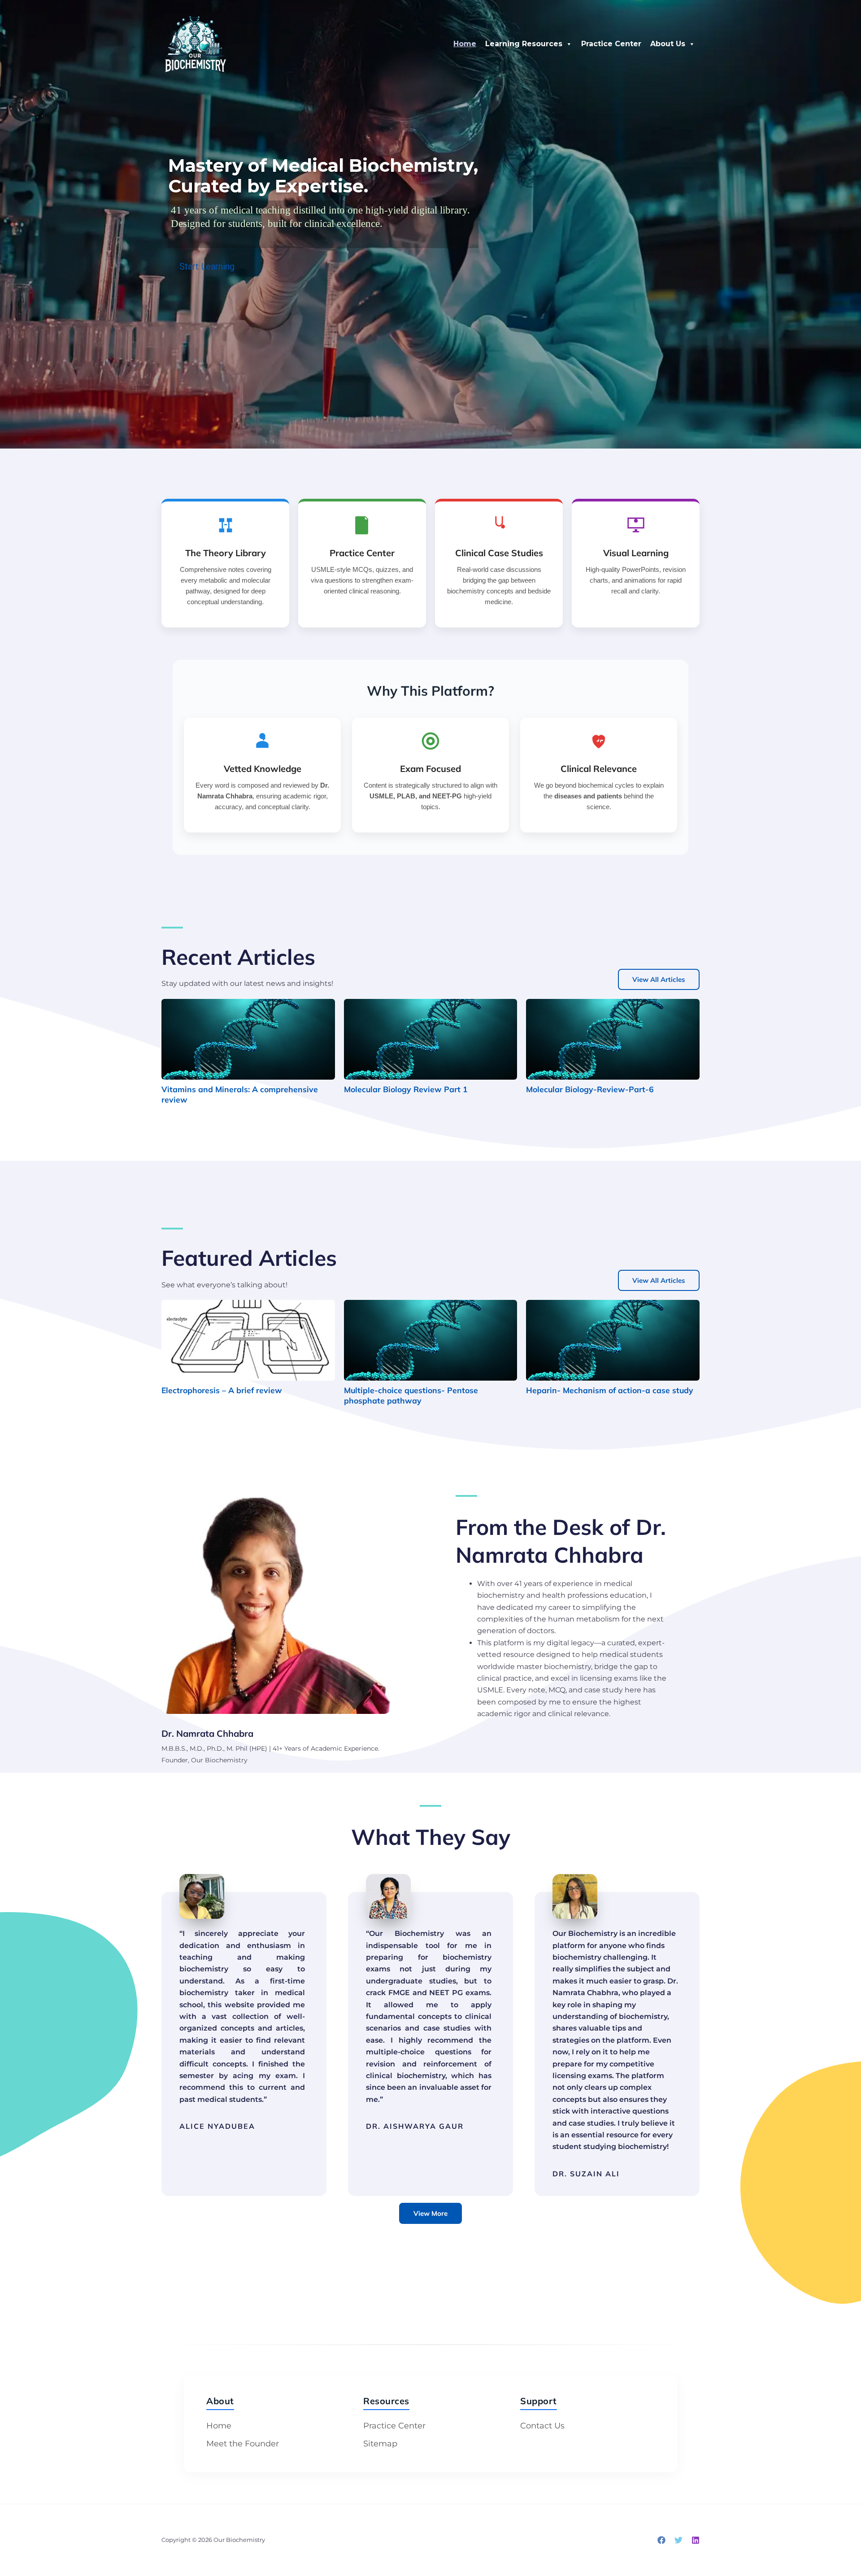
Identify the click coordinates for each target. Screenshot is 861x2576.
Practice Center (611, 44)
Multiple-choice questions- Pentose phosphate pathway (411, 1395)
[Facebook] (661, 2540)
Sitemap (380, 2444)
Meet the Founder (243, 2444)
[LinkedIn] (696, 2540)
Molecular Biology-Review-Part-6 (590, 1089)
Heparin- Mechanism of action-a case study (610, 1390)
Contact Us (542, 2426)
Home (465, 44)
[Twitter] (678, 2540)
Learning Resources (524, 44)
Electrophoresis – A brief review (222, 1390)
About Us (668, 44)
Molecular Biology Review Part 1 (406, 1089)
